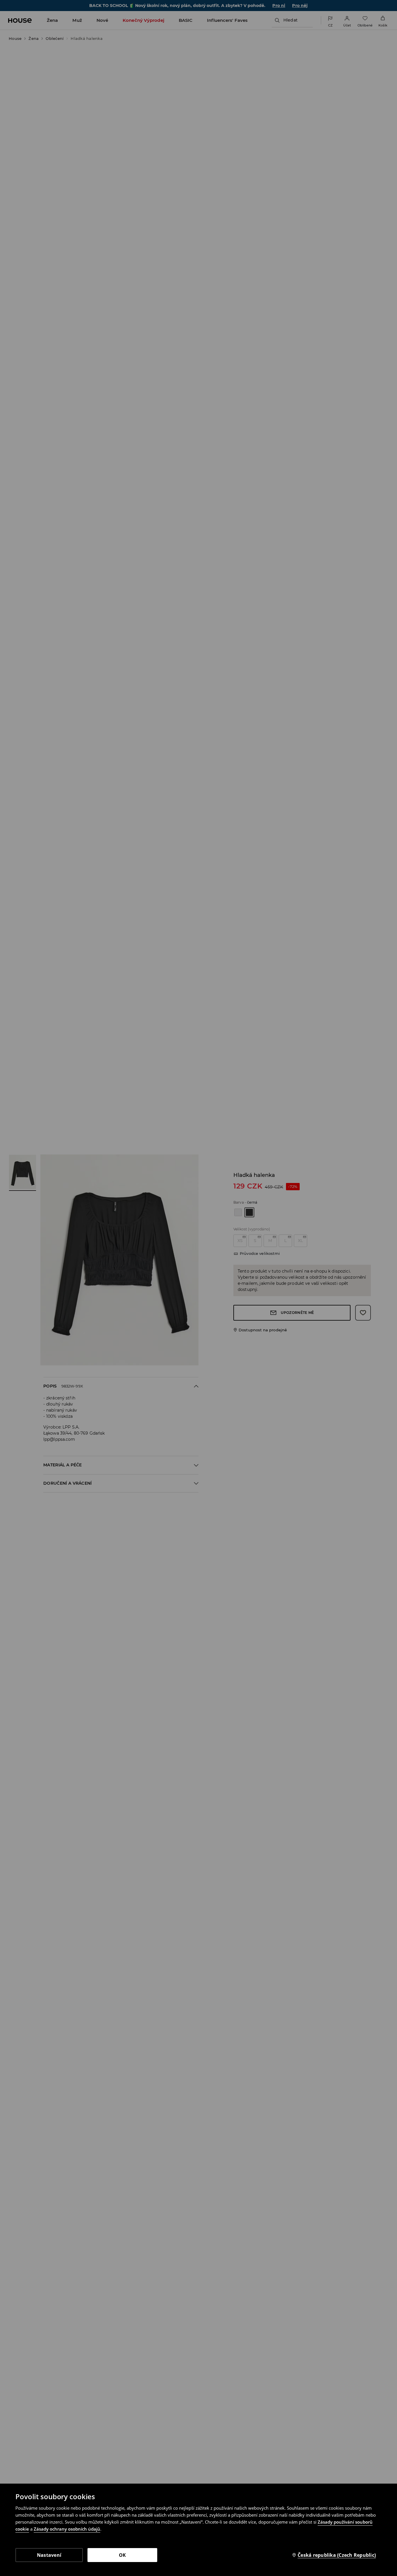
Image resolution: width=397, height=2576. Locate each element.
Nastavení (49, 2555)
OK (123, 2555)
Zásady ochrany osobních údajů (67, 2529)
